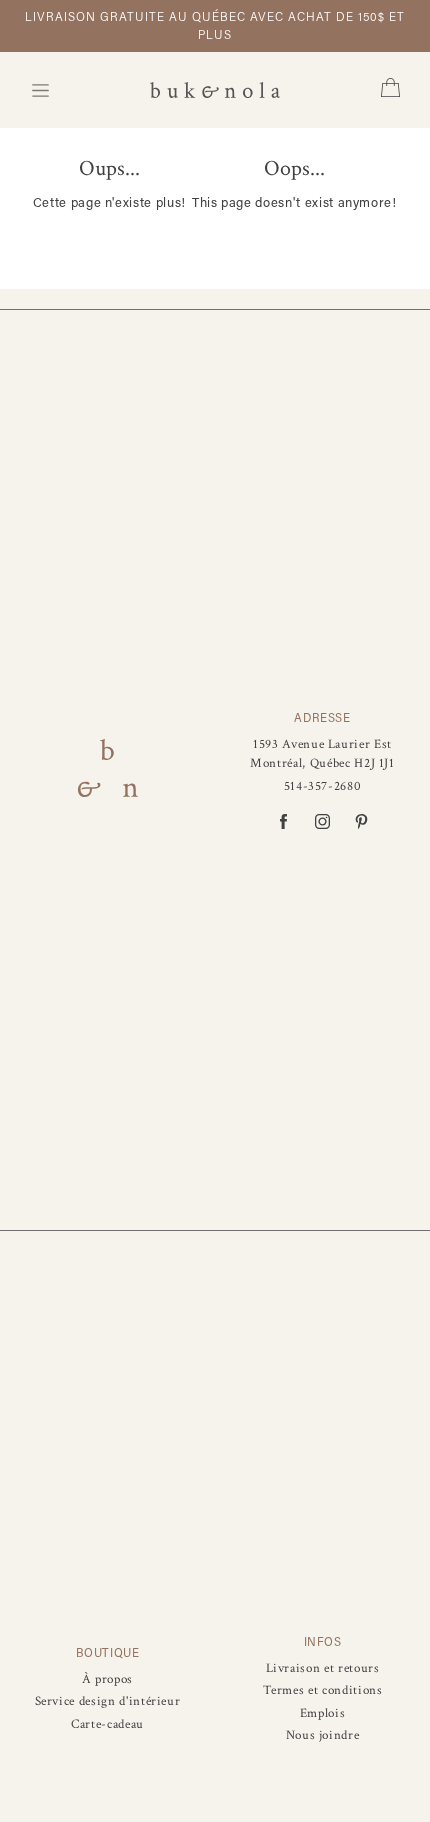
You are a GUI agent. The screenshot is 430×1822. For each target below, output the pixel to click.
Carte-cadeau (107, 1724)
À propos (107, 1679)
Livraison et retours (323, 1668)
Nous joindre (323, 1735)
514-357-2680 (323, 786)
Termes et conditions (323, 1690)
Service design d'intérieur (108, 1701)
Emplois (323, 1713)
